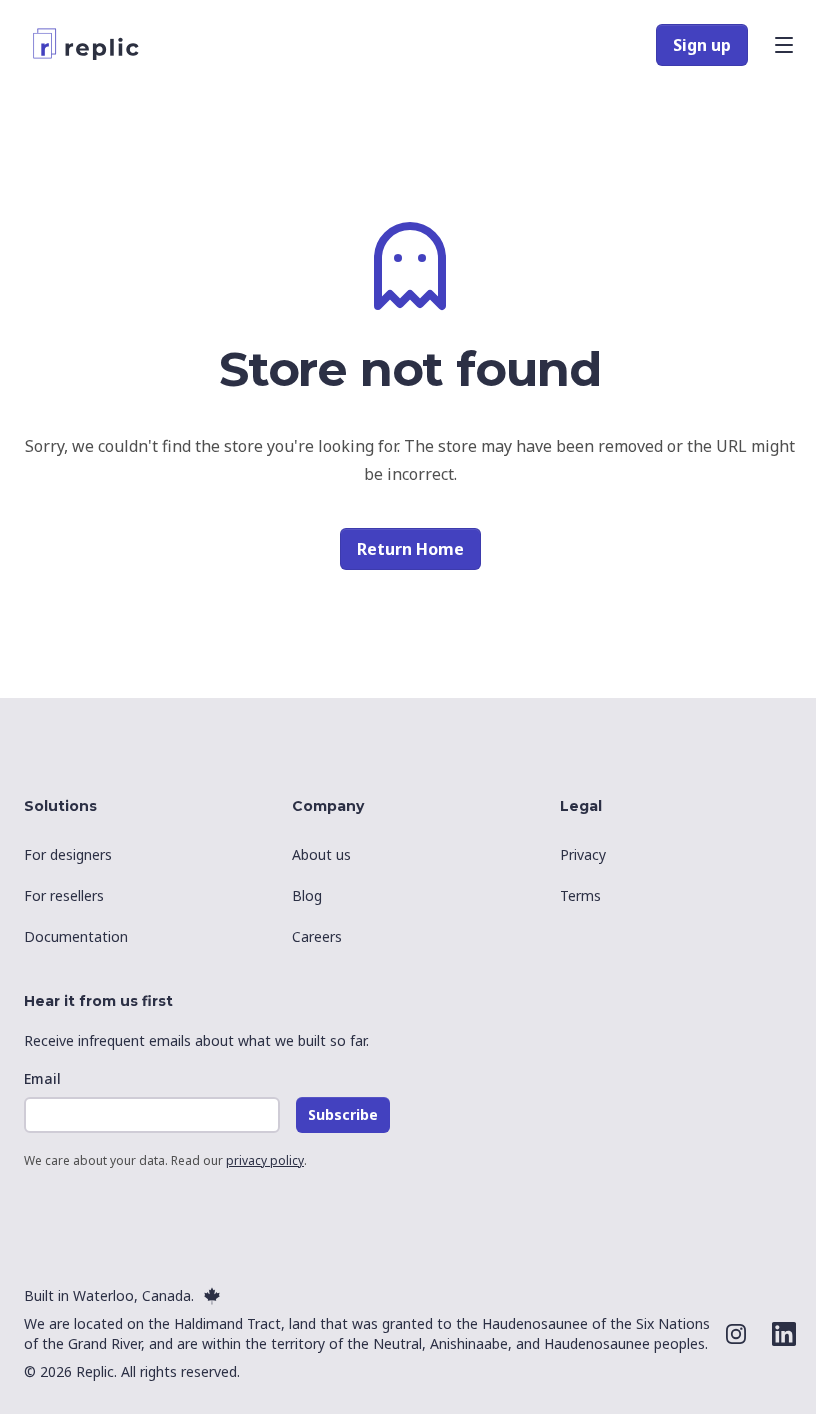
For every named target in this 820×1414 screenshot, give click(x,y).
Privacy (583, 854)
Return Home (410, 549)
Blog (307, 895)
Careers (317, 936)
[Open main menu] (784, 45)
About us (321, 854)
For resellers (64, 895)
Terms (580, 895)
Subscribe (343, 1114)
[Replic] (90, 45)
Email (42, 1078)
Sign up (702, 45)
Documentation (76, 936)
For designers (68, 854)
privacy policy (265, 1160)
